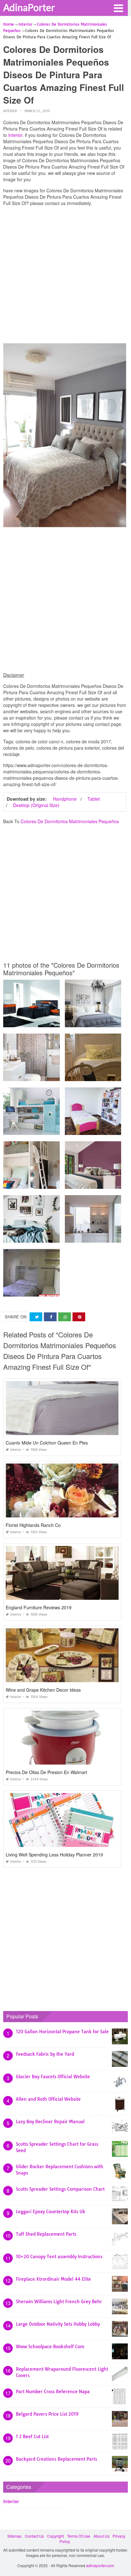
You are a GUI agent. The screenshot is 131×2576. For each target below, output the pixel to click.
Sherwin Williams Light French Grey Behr (59, 2302)
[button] (118, 8)
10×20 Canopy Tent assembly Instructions (59, 2257)
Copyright (55, 2536)
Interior (10, 111)
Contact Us (34, 2536)
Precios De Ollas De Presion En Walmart (46, 1772)
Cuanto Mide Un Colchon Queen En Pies (47, 1443)
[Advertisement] (65, 276)
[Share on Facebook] (50, 1317)
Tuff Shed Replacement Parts (46, 2234)
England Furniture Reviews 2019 (39, 1607)
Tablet (94, 799)
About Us (101, 2536)
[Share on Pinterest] (79, 1317)
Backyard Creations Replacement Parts (56, 2459)
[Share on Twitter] (36, 1317)
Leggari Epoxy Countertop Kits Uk (51, 2212)
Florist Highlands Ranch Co (33, 1525)
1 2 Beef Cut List (32, 2437)
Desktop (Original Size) (36, 805)
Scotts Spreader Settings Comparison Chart (60, 2189)
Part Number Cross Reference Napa (53, 2392)
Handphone (65, 799)
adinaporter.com (100, 2565)
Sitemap (14, 2536)
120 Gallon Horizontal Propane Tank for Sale (62, 2032)
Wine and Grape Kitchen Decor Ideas (43, 1690)
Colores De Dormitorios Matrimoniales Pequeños (70, 821)
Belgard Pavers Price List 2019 (47, 2414)
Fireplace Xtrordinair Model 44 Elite (53, 2279)
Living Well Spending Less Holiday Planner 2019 (54, 1855)
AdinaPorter (29, 7)
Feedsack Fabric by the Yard (45, 2054)
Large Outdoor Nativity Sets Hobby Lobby (58, 2324)
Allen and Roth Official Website (48, 2099)
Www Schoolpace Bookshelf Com (50, 2347)
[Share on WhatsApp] (65, 1317)
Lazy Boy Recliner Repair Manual (50, 2122)
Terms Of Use (79, 2536)
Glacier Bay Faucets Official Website (53, 2077)
